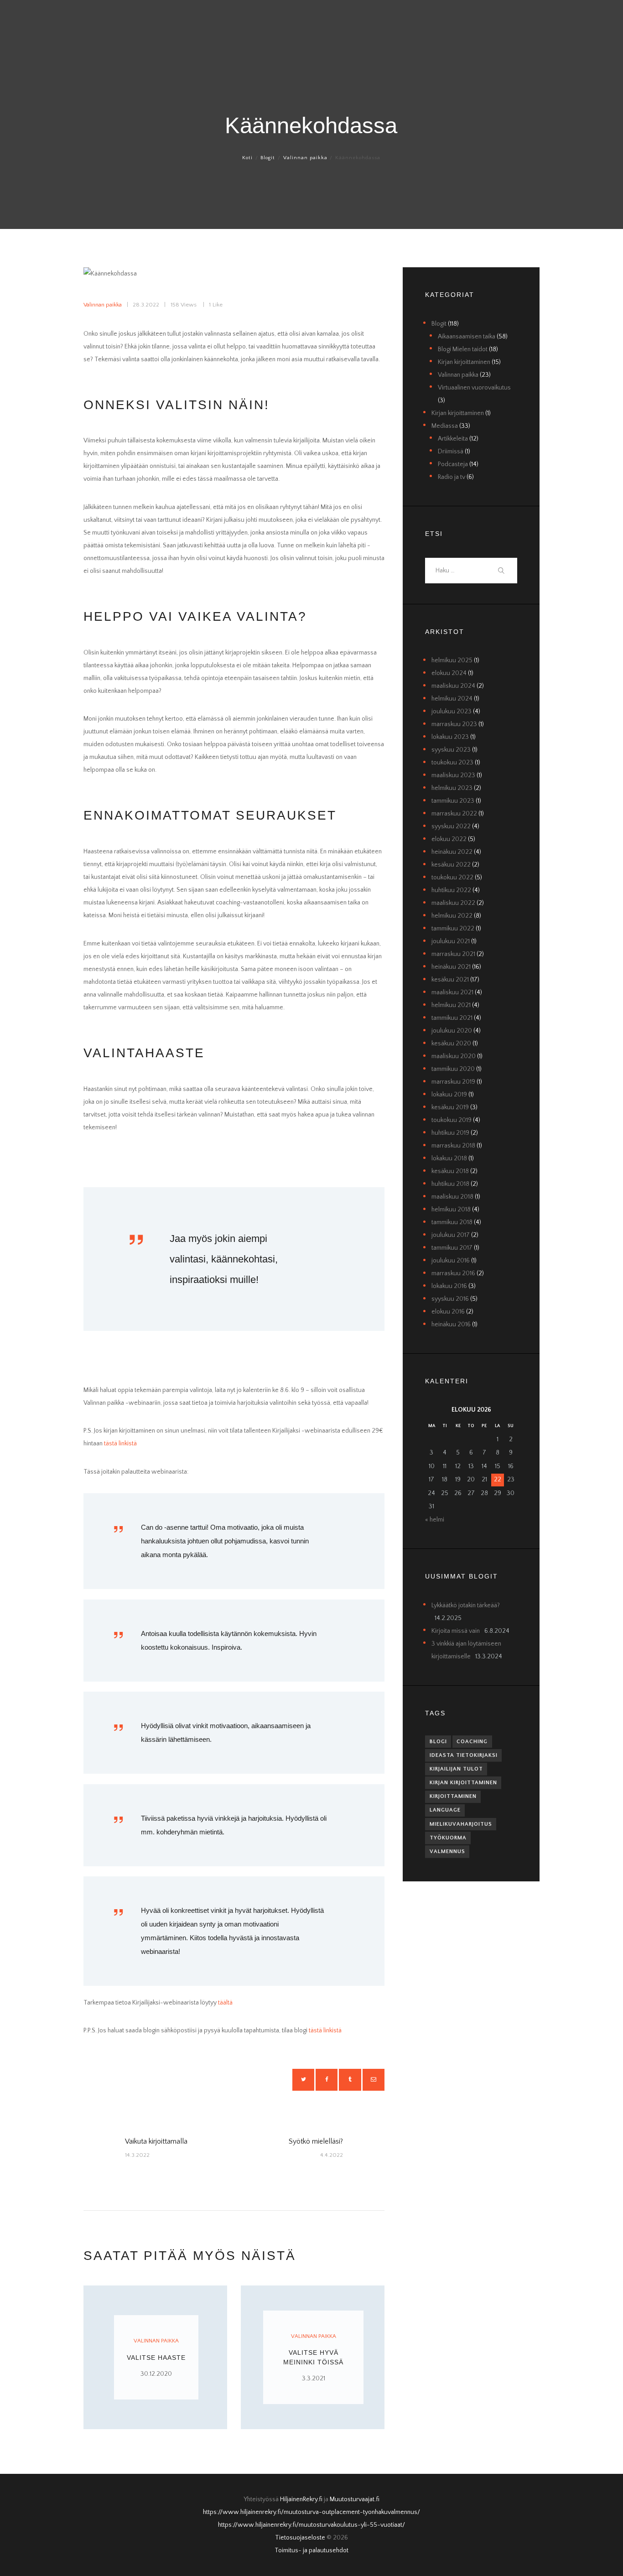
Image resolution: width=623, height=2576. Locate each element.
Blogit (268, 158)
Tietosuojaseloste (300, 2538)
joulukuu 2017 (451, 1235)
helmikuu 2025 (452, 660)
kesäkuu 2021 (450, 980)
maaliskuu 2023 (453, 775)
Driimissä (451, 452)
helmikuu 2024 (452, 699)
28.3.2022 (146, 305)
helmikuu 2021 (451, 1005)
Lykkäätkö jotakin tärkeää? (466, 1605)
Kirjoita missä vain (456, 1631)
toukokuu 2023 (452, 763)
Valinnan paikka (305, 158)
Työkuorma (448, 1838)
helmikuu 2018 (451, 1210)
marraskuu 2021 (453, 954)
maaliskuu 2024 (453, 686)
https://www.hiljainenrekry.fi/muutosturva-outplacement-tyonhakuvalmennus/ (311, 2512)
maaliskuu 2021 (452, 992)
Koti (247, 158)
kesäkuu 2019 (450, 1107)
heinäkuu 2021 (451, 967)
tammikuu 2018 (452, 1222)
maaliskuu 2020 (454, 1056)
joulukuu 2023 (452, 712)
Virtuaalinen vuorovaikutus (474, 388)
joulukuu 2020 (452, 1031)
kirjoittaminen (453, 1796)
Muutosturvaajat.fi (355, 2499)
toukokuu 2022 (452, 878)
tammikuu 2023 (453, 801)
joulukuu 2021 (451, 941)
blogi (438, 1742)
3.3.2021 (314, 2379)
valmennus (447, 1851)
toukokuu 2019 (452, 1120)
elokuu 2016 (448, 1312)
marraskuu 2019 (453, 1082)
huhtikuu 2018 (450, 1184)
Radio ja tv (452, 477)
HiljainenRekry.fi (301, 2499)
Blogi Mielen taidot (463, 349)
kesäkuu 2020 (451, 1044)
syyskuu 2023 (451, 750)
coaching (472, 1742)
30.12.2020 (156, 2374)
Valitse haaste (156, 2358)
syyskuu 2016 (450, 1299)
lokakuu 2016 (449, 1286)
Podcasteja (453, 464)
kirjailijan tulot (456, 1769)
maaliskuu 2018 (452, 1197)
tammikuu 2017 (452, 1248)
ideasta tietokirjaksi (464, 1755)
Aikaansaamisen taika (467, 337)
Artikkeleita (453, 439)
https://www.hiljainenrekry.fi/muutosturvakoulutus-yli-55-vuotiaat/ (311, 2525)
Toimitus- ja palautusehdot (311, 2550)
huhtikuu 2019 (450, 1133)
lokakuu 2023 (450, 737)
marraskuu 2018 (453, 1146)
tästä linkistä (120, 1444)
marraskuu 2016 (453, 1273)
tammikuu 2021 (452, 1018)
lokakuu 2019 (449, 1095)
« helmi (435, 1520)
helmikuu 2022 (452, 916)
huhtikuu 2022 (451, 890)
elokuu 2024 (449, 673)
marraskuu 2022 (454, 814)
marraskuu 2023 (454, 724)
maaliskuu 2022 (453, 903)
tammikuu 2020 (453, 1069)
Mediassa (445, 426)
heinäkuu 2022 (452, 852)
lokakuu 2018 (449, 1158)
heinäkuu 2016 (451, 1324)
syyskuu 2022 (451, 826)
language (445, 1810)
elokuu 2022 (449, 839)
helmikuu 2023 (452, 788)
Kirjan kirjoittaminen (464, 362)
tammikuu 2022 (453, 929)
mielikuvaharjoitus (461, 1824)
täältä (225, 2003)
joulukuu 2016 (451, 1261)
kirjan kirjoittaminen (463, 1783)
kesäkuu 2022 (451, 865)
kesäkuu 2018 (450, 1171)
